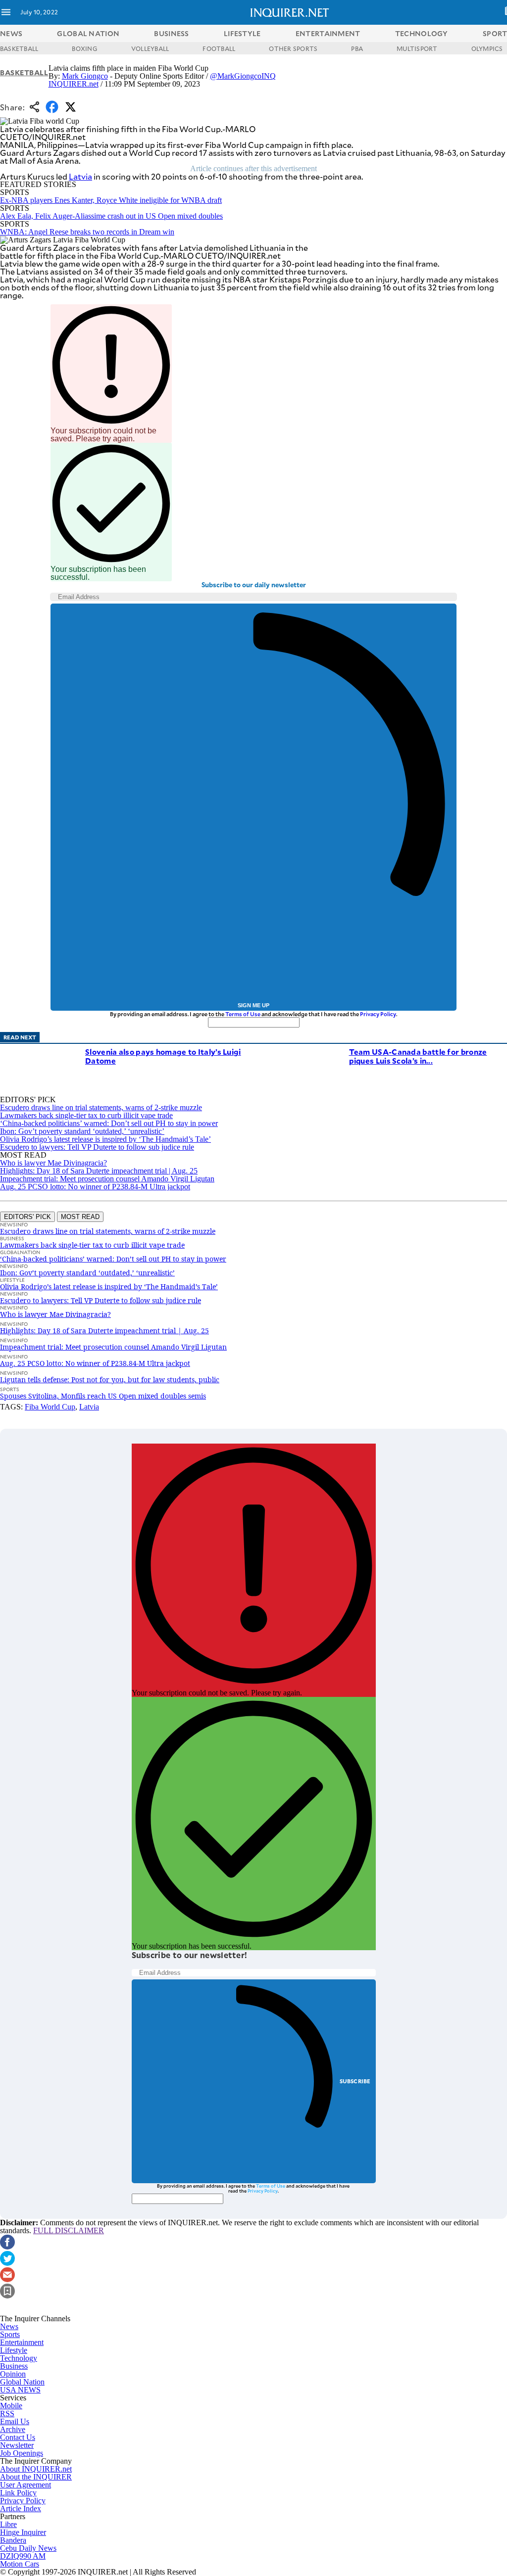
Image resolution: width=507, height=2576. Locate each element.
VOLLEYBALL (150, 48)
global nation (88, 33)
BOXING (84, 48)
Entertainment (22, 2342)
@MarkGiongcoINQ (243, 76)
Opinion (13, 2374)
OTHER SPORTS (293, 48)
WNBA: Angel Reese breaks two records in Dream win (87, 232)
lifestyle (242, 33)
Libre (8, 2524)
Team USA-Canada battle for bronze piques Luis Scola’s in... (418, 1056)
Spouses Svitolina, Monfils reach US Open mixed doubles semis (103, 1396)
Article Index (21, 2508)
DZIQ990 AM (23, 2556)
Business (14, 2366)
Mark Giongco (85, 76)
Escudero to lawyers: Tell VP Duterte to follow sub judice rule (97, 1147)
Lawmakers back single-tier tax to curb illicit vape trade (86, 1115)
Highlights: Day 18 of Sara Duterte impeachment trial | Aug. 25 (99, 1171)
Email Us (15, 2421)
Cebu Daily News (28, 2548)
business (171, 33)
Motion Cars (20, 2564)
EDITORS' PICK (27, 1217)
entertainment (328, 33)
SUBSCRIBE (355, 2081)
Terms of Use (243, 1014)
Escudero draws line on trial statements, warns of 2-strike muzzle (101, 1107)
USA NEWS (20, 2390)
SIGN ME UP (253, 1005)
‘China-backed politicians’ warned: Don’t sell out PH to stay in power (109, 1123)
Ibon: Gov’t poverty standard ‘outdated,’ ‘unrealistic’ (82, 1131)
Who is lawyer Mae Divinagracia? (53, 1163)
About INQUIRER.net (36, 2469)
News (11, 33)
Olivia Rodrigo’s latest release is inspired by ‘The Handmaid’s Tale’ (105, 1139)
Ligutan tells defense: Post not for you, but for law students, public (110, 1380)
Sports (10, 2334)
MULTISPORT (417, 48)
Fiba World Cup (50, 1407)
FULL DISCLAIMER (69, 2230)
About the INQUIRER (36, 2477)
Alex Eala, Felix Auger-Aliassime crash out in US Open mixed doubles (111, 216)
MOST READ (80, 1217)
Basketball (24, 72)
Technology (19, 2358)
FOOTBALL (219, 48)
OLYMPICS (487, 48)
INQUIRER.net (74, 84)
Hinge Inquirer (23, 2532)
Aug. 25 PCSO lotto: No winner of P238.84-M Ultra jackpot (95, 1187)
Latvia (80, 176)
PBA (357, 48)
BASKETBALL (19, 48)
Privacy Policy (378, 1014)
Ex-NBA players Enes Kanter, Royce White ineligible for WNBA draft (111, 200)
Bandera (13, 2540)
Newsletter (17, 2445)
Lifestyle (14, 2350)
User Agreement (25, 2485)
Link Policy (18, 2493)
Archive (13, 2429)
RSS (7, 2413)
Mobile (11, 2406)
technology (422, 33)
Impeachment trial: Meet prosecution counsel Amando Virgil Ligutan (107, 1179)
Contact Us (18, 2437)
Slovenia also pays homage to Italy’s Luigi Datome (163, 1056)
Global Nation (22, 2382)
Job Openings (22, 2453)
